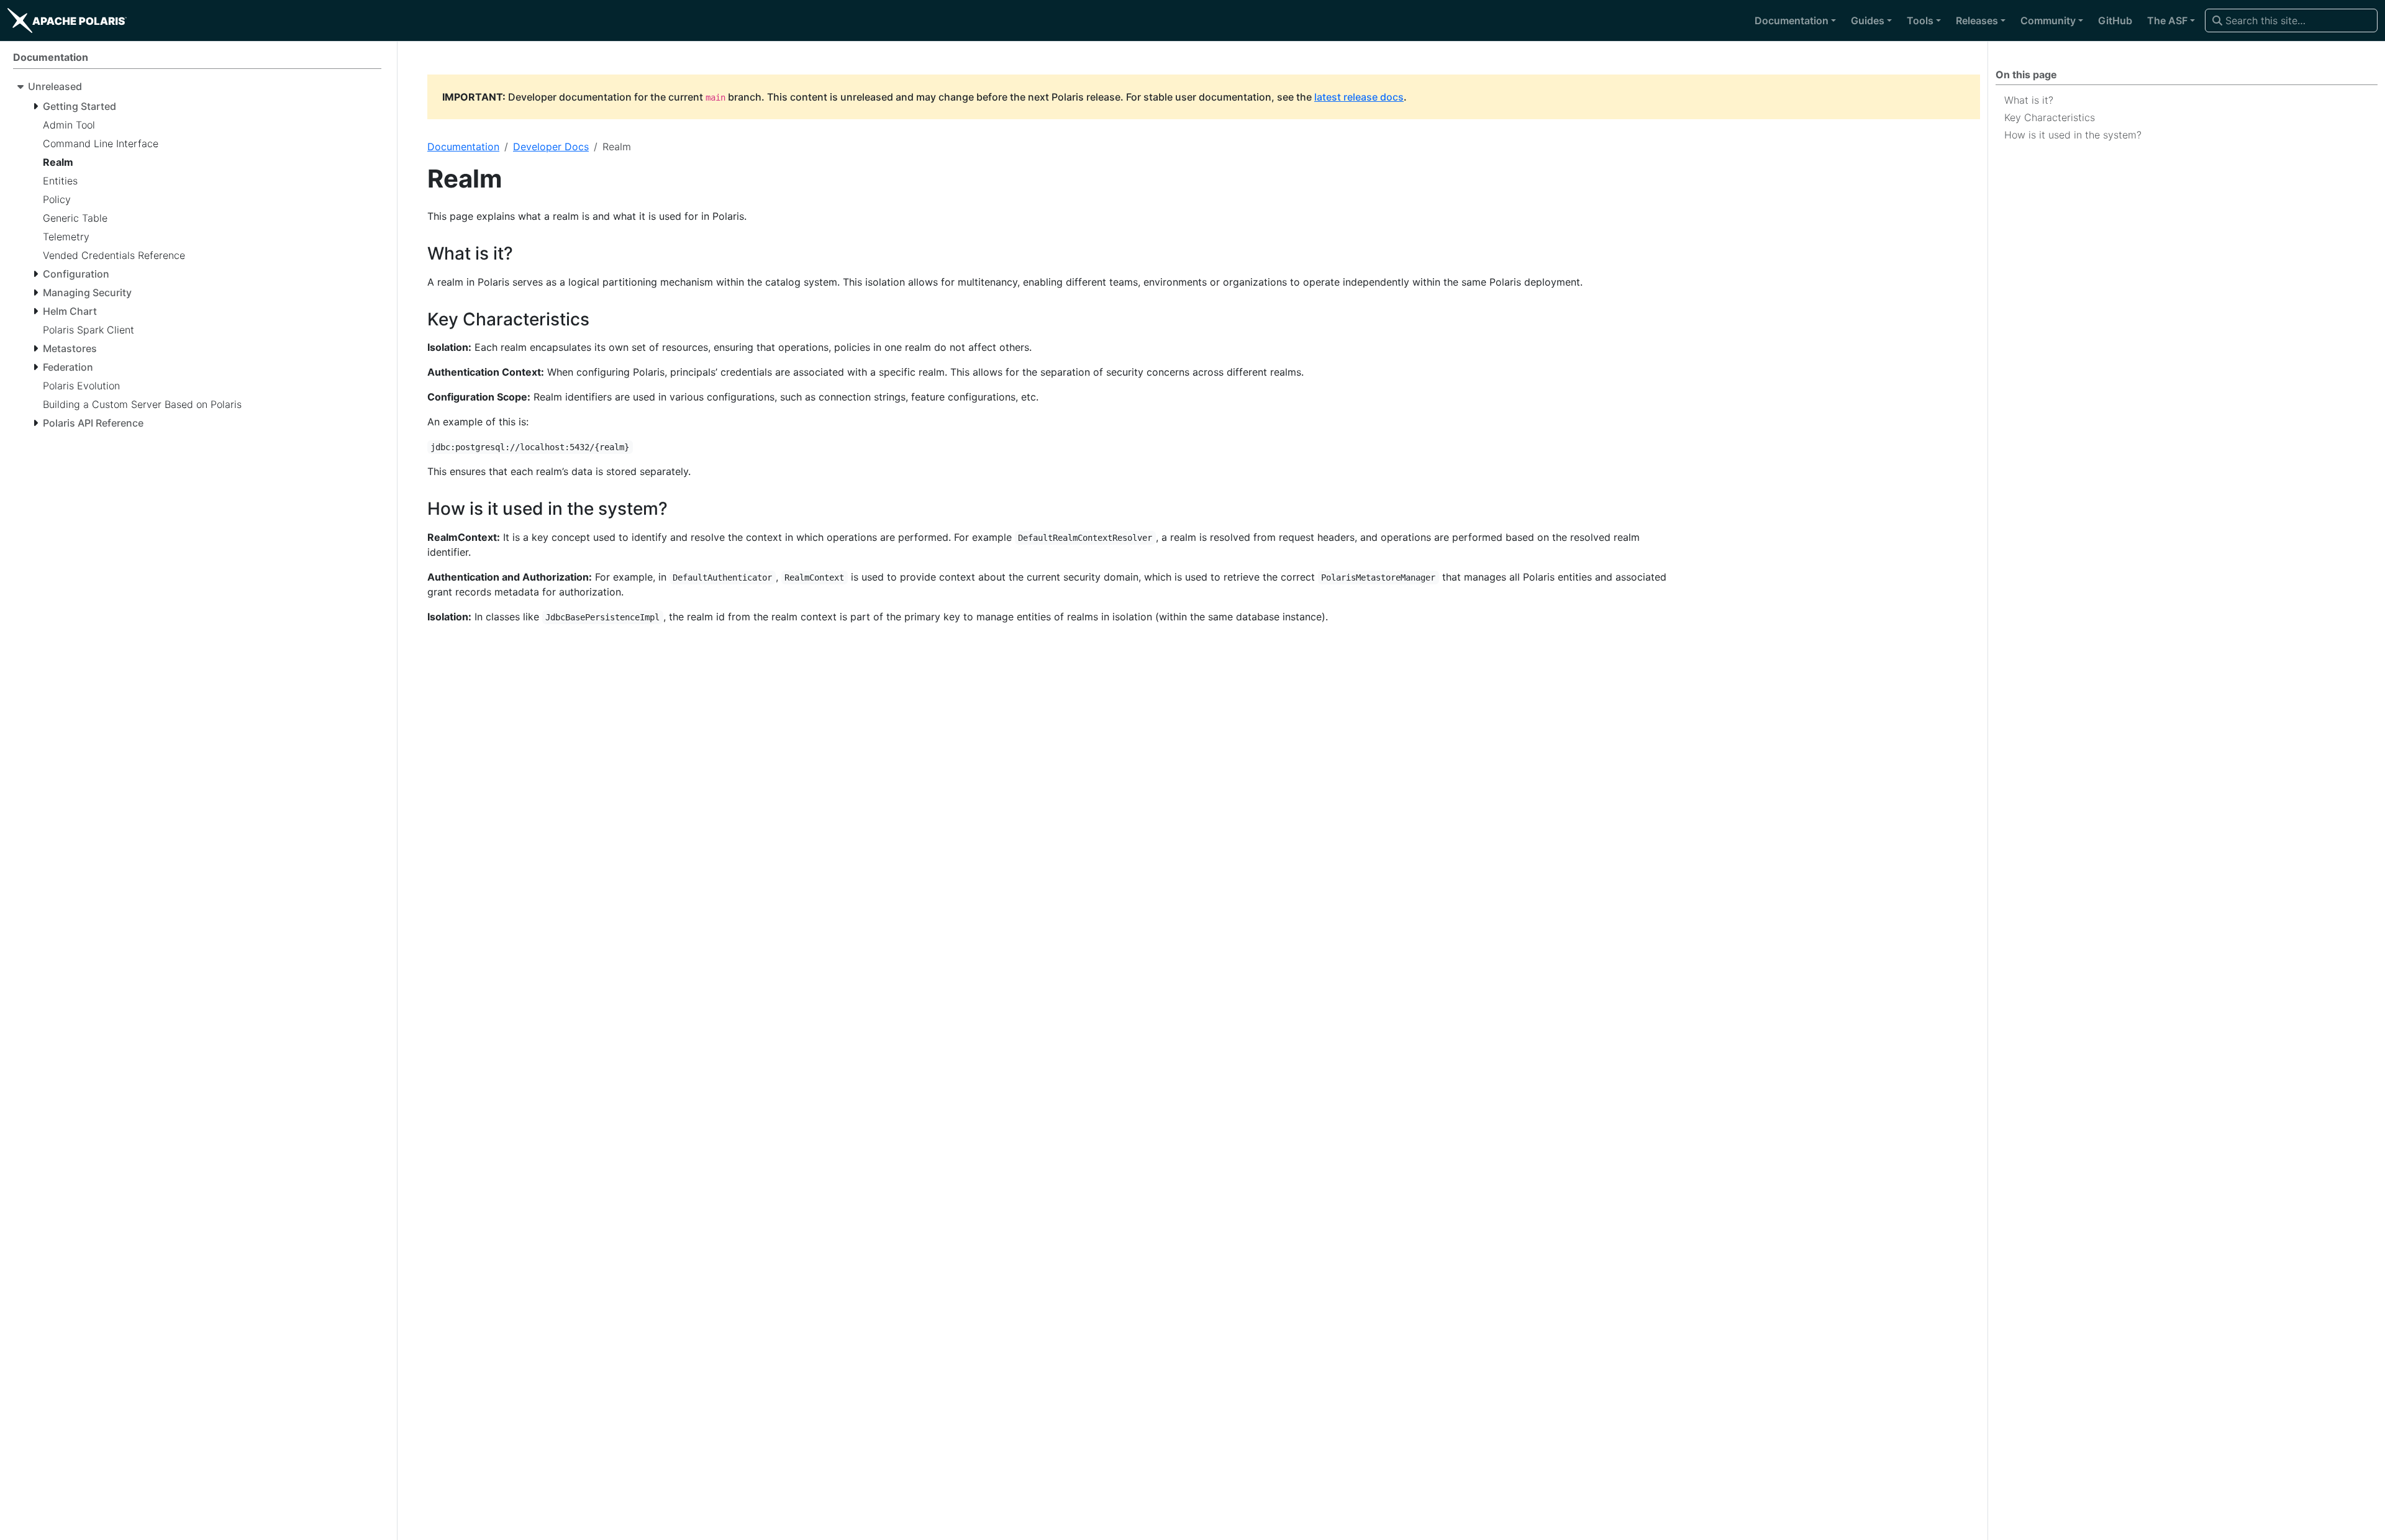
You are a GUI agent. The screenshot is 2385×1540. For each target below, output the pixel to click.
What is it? (2029, 100)
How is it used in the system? (2073, 135)
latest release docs (1359, 97)
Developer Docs (551, 147)
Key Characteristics (2050, 117)
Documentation (463, 147)
